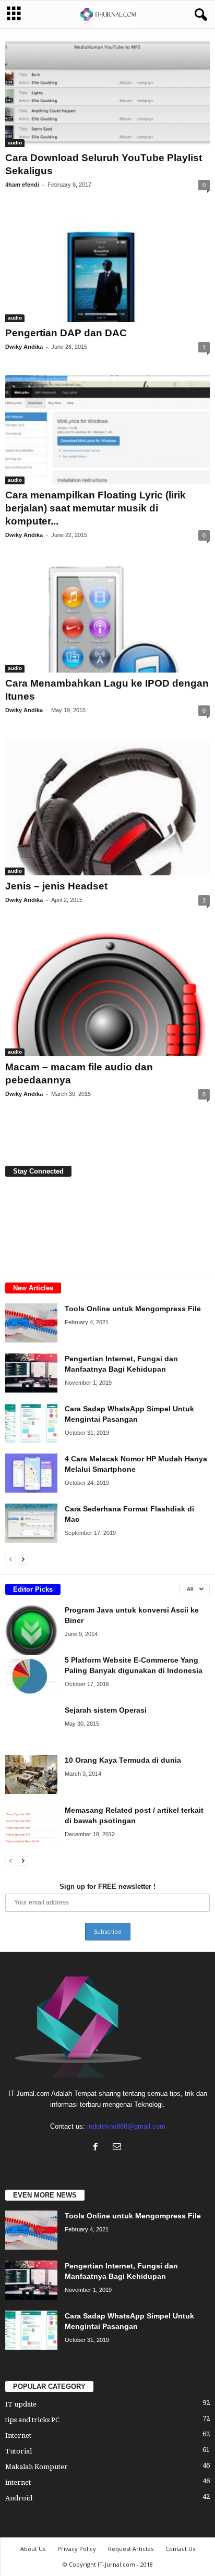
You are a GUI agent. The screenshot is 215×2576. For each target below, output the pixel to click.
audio (15, 143)
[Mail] (118, 2148)
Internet (18, 2435)
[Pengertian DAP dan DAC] (107, 268)
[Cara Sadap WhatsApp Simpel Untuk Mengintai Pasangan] (31, 1423)
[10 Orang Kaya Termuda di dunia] (31, 1774)
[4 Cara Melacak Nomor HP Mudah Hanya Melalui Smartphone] (31, 1473)
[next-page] (23, 1559)
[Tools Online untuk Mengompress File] (31, 1323)
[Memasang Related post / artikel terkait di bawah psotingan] (31, 1824)
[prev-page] (10, 1559)
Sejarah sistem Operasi (106, 1710)
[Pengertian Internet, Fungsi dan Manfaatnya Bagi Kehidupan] (31, 1373)
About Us (33, 2549)
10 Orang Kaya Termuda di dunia (123, 1760)
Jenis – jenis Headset (56, 886)
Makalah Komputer (37, 2467)
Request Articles (131, 2549)
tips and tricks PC (32, 2420)
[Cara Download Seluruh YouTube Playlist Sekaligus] (107, 93)
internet (18, 2482)
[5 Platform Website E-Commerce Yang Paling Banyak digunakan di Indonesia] (31, 1674)
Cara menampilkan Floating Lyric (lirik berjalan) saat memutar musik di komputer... (95, 508)
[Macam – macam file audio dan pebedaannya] (107, 992)
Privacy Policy (77, 2549)
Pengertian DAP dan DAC (66, 333)
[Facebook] (98, 2148)
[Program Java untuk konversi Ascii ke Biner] (31, 1631)
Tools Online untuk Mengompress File (133, 1309)
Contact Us (180, 2549)
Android (19, 2498)
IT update (21, 2404)
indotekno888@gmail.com (126, 2126)
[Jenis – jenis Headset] (107, 807)
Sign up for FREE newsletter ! (107, 1887)
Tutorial (19, 2451)
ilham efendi (22, 185)
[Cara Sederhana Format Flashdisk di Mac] (31, 1523)
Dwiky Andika (24, 347)
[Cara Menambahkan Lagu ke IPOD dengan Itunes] (107, 618)
